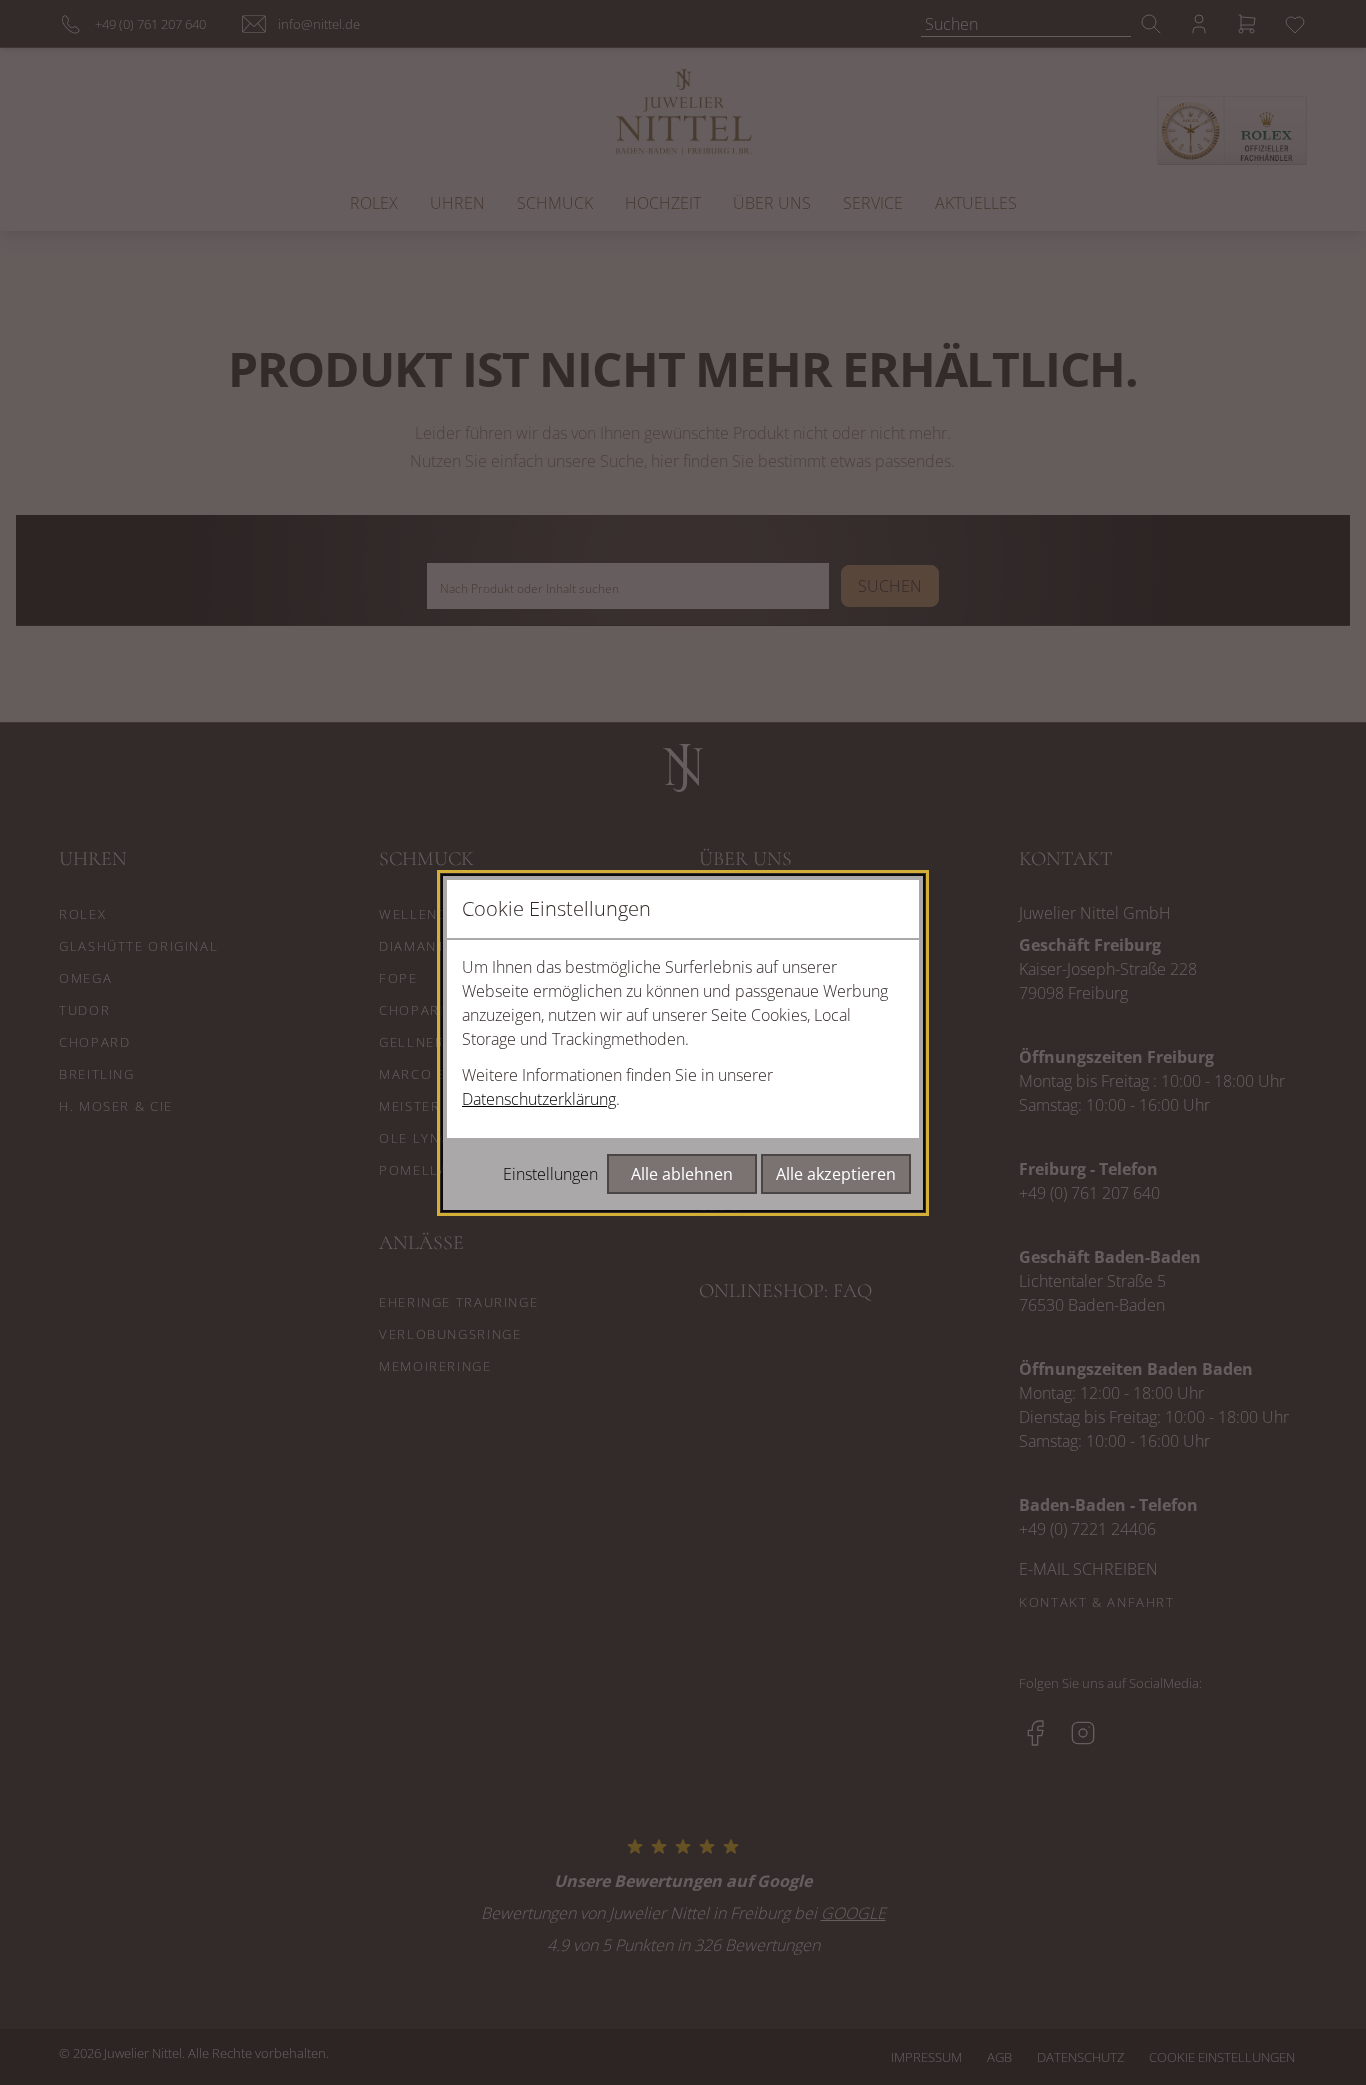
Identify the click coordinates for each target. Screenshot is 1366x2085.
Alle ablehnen (682, 1174)
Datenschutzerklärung (539, 1099)
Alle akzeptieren (836, 1174)
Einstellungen (550, 1174)
